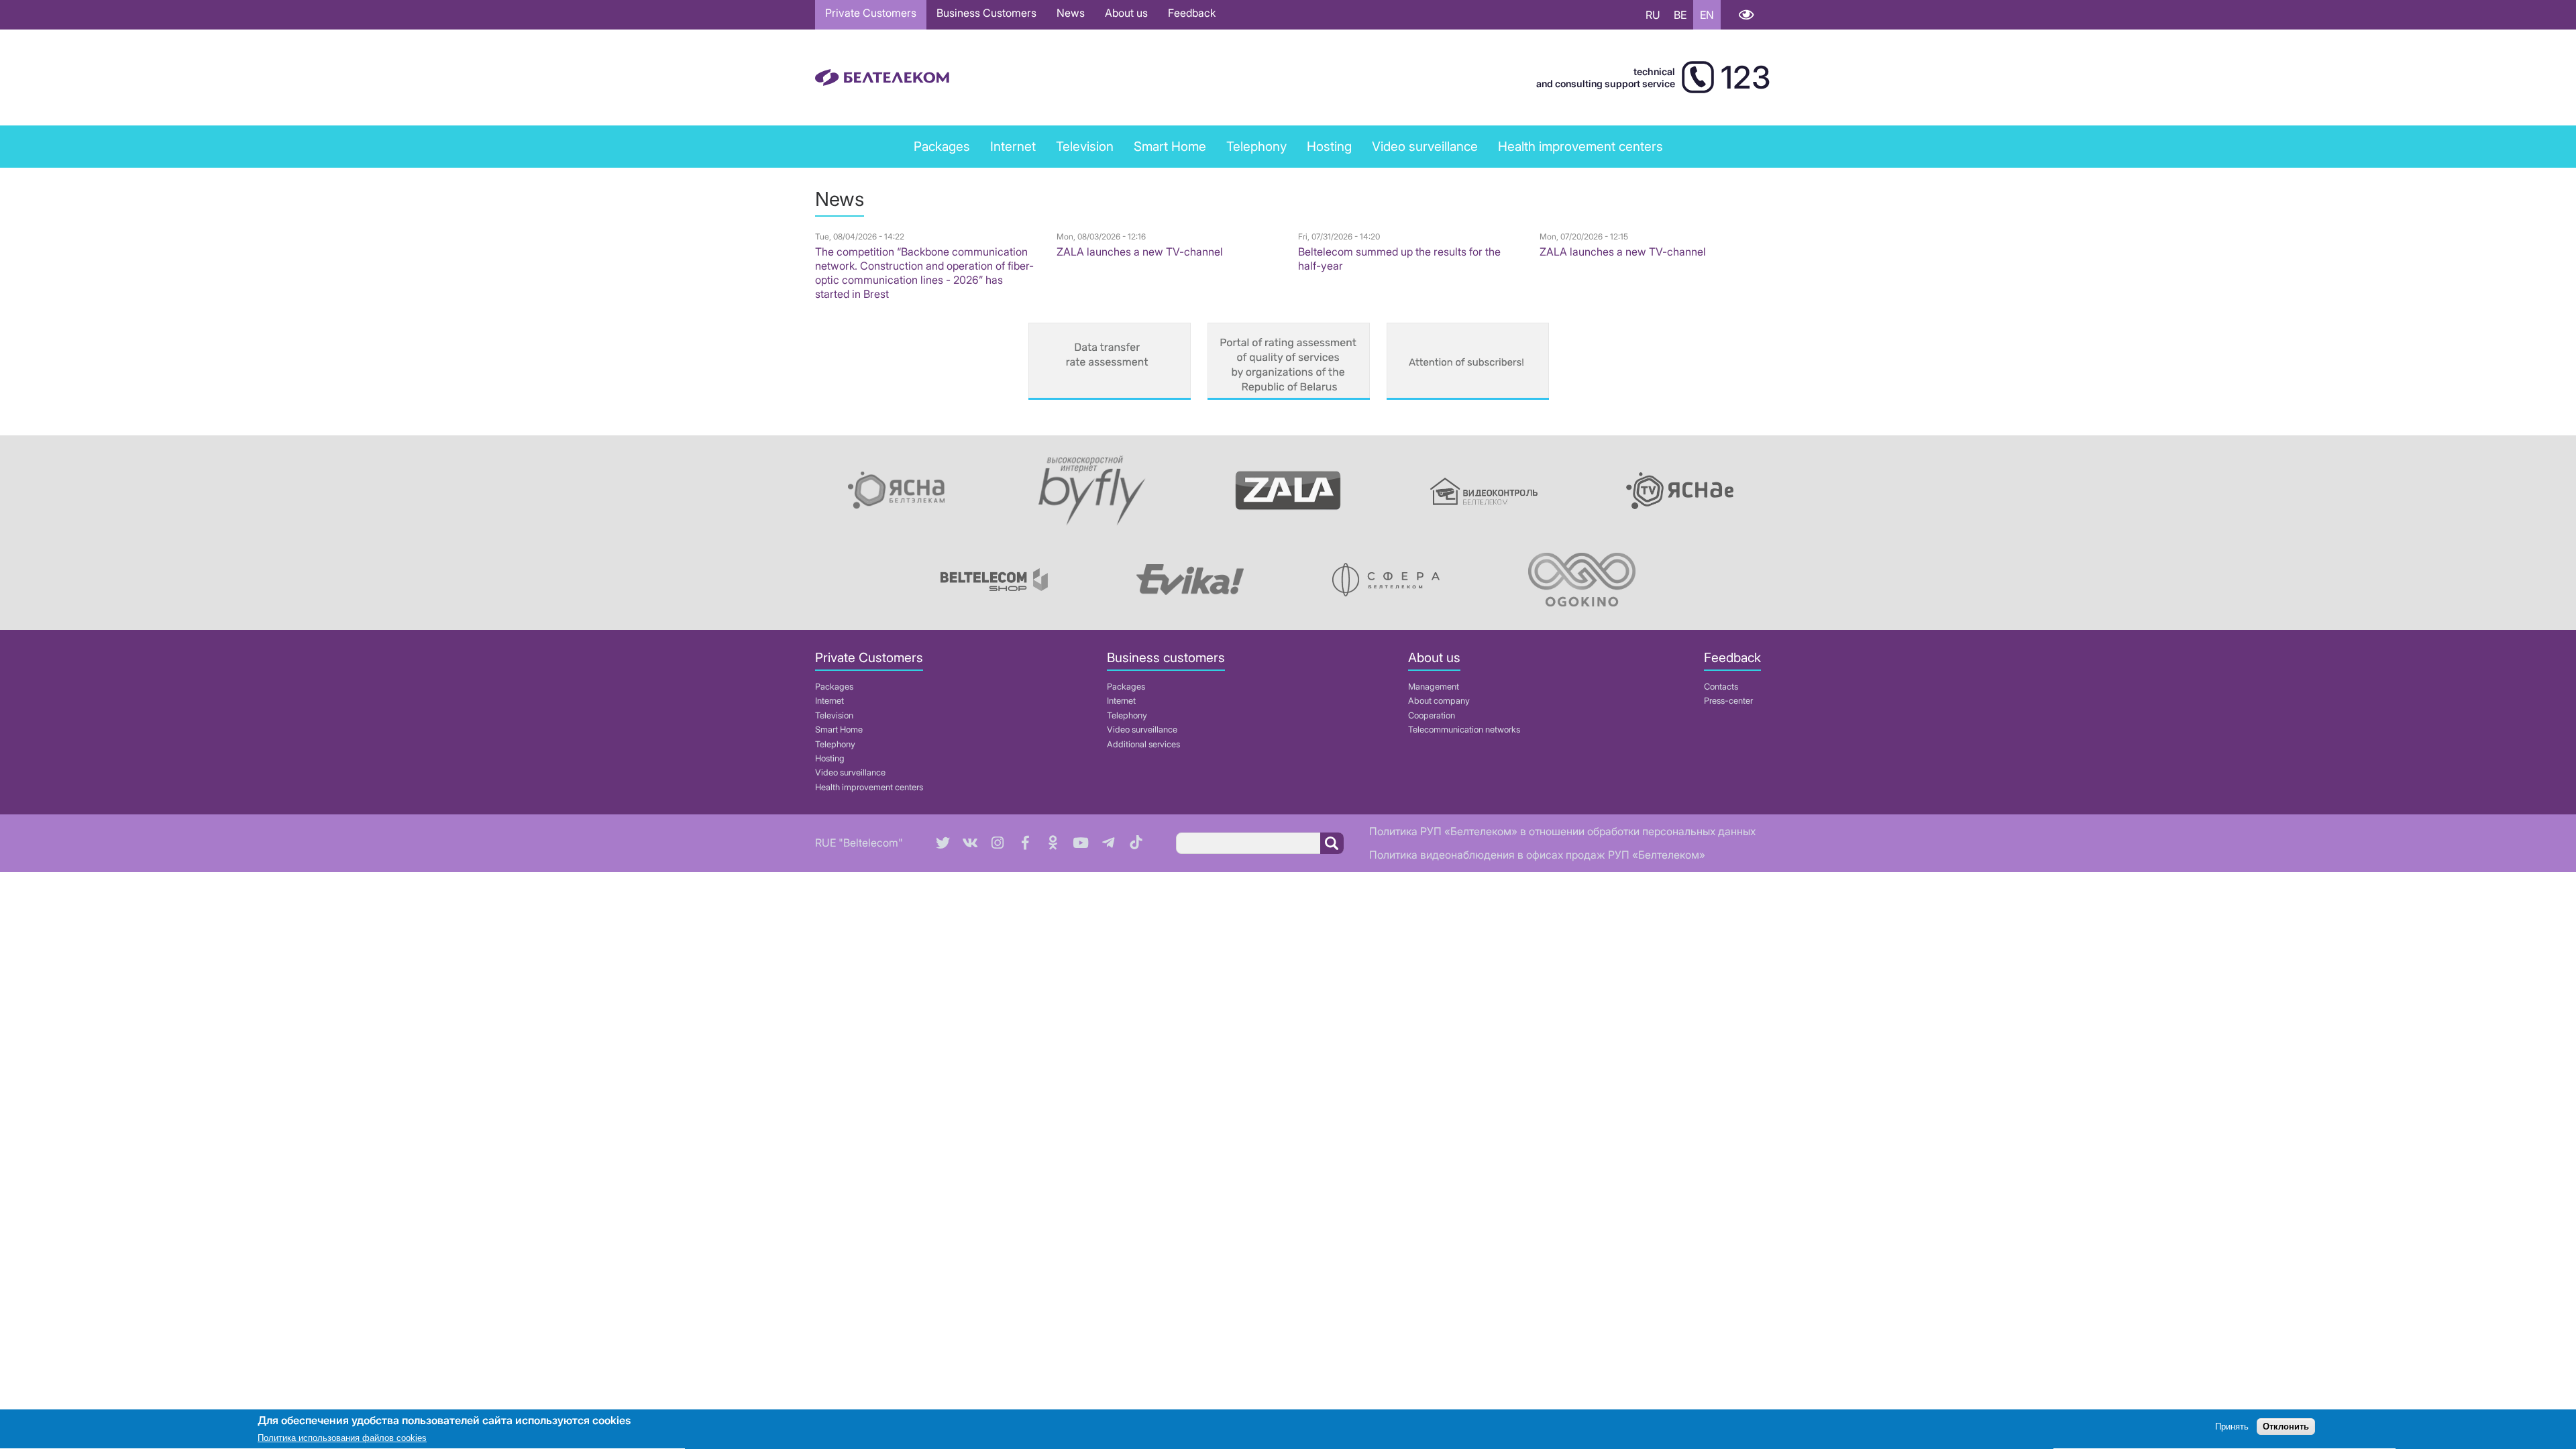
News (1071, 13)
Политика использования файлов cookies (342, 1439)
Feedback (1192, 13)
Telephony (835, 744)
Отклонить (2286, 1427)
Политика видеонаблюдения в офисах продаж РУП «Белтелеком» (1537, 855)
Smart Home (1170, 146)
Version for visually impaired (1746, 15)
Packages (834, 687)
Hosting (830, 758)
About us (1126, 13)
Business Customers (986, 13)
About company (1439, 701)
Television (1085, 146)
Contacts (1721, 687)
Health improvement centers (1580, 146)
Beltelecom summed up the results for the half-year (1399, 259)
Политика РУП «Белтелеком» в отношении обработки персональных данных (1562, 831)
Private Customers (871, 13)
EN (1707, 15)
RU (1653, 15)
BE (1680, 15)
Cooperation (1432, 715)
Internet (1013, 146)
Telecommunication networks (1464, 730)
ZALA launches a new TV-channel (1140, 252)
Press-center (1728, 701)
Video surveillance (1425, 146)
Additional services (1143, 744)
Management (1434, 687)
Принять (2232, 1427)
